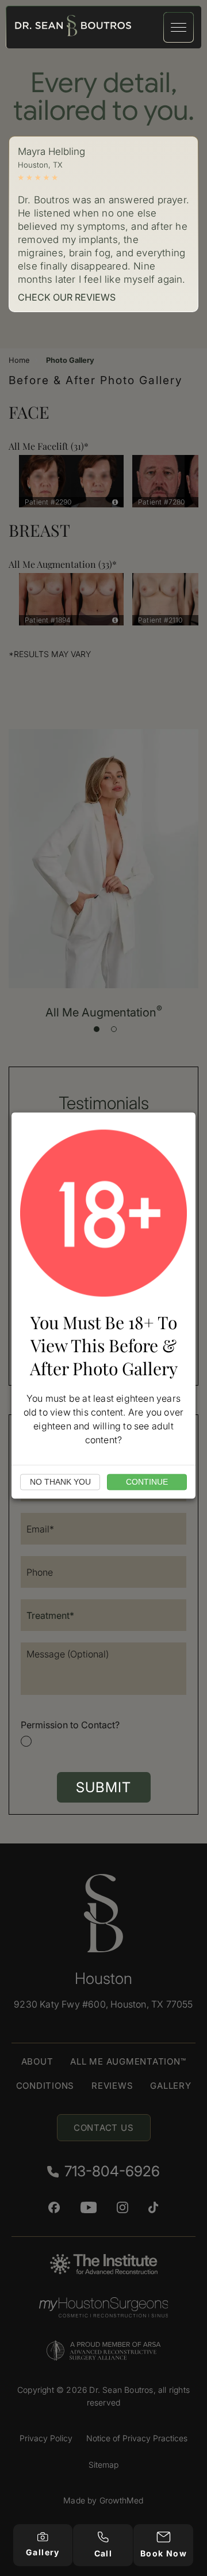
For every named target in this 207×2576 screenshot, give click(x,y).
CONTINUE (147, 1482)
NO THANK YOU (60, 1482)
